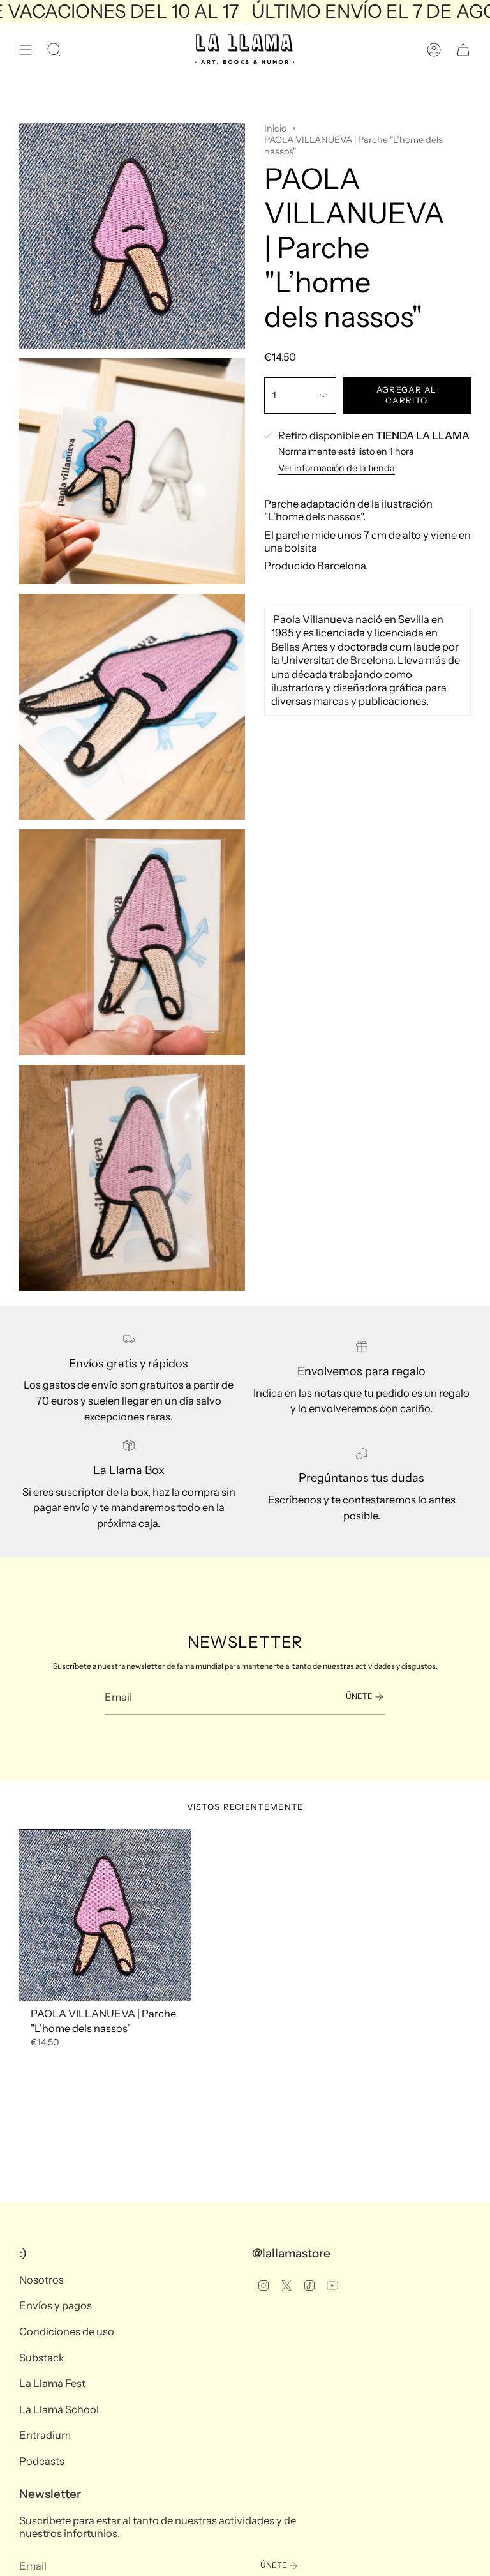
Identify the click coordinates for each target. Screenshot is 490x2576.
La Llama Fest (52, 2383)
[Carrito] (463, 50)
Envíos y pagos (56, 2305)
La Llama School (59, 2409)
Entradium (45, 2435)
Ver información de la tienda (337, 468)
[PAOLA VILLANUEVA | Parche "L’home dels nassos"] (105, 1915)
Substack (42, 2358)
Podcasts (42, 2461)
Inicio (275, 128)
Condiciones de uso (67, 2331)
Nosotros (41, 2280)
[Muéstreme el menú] (26, 50)
